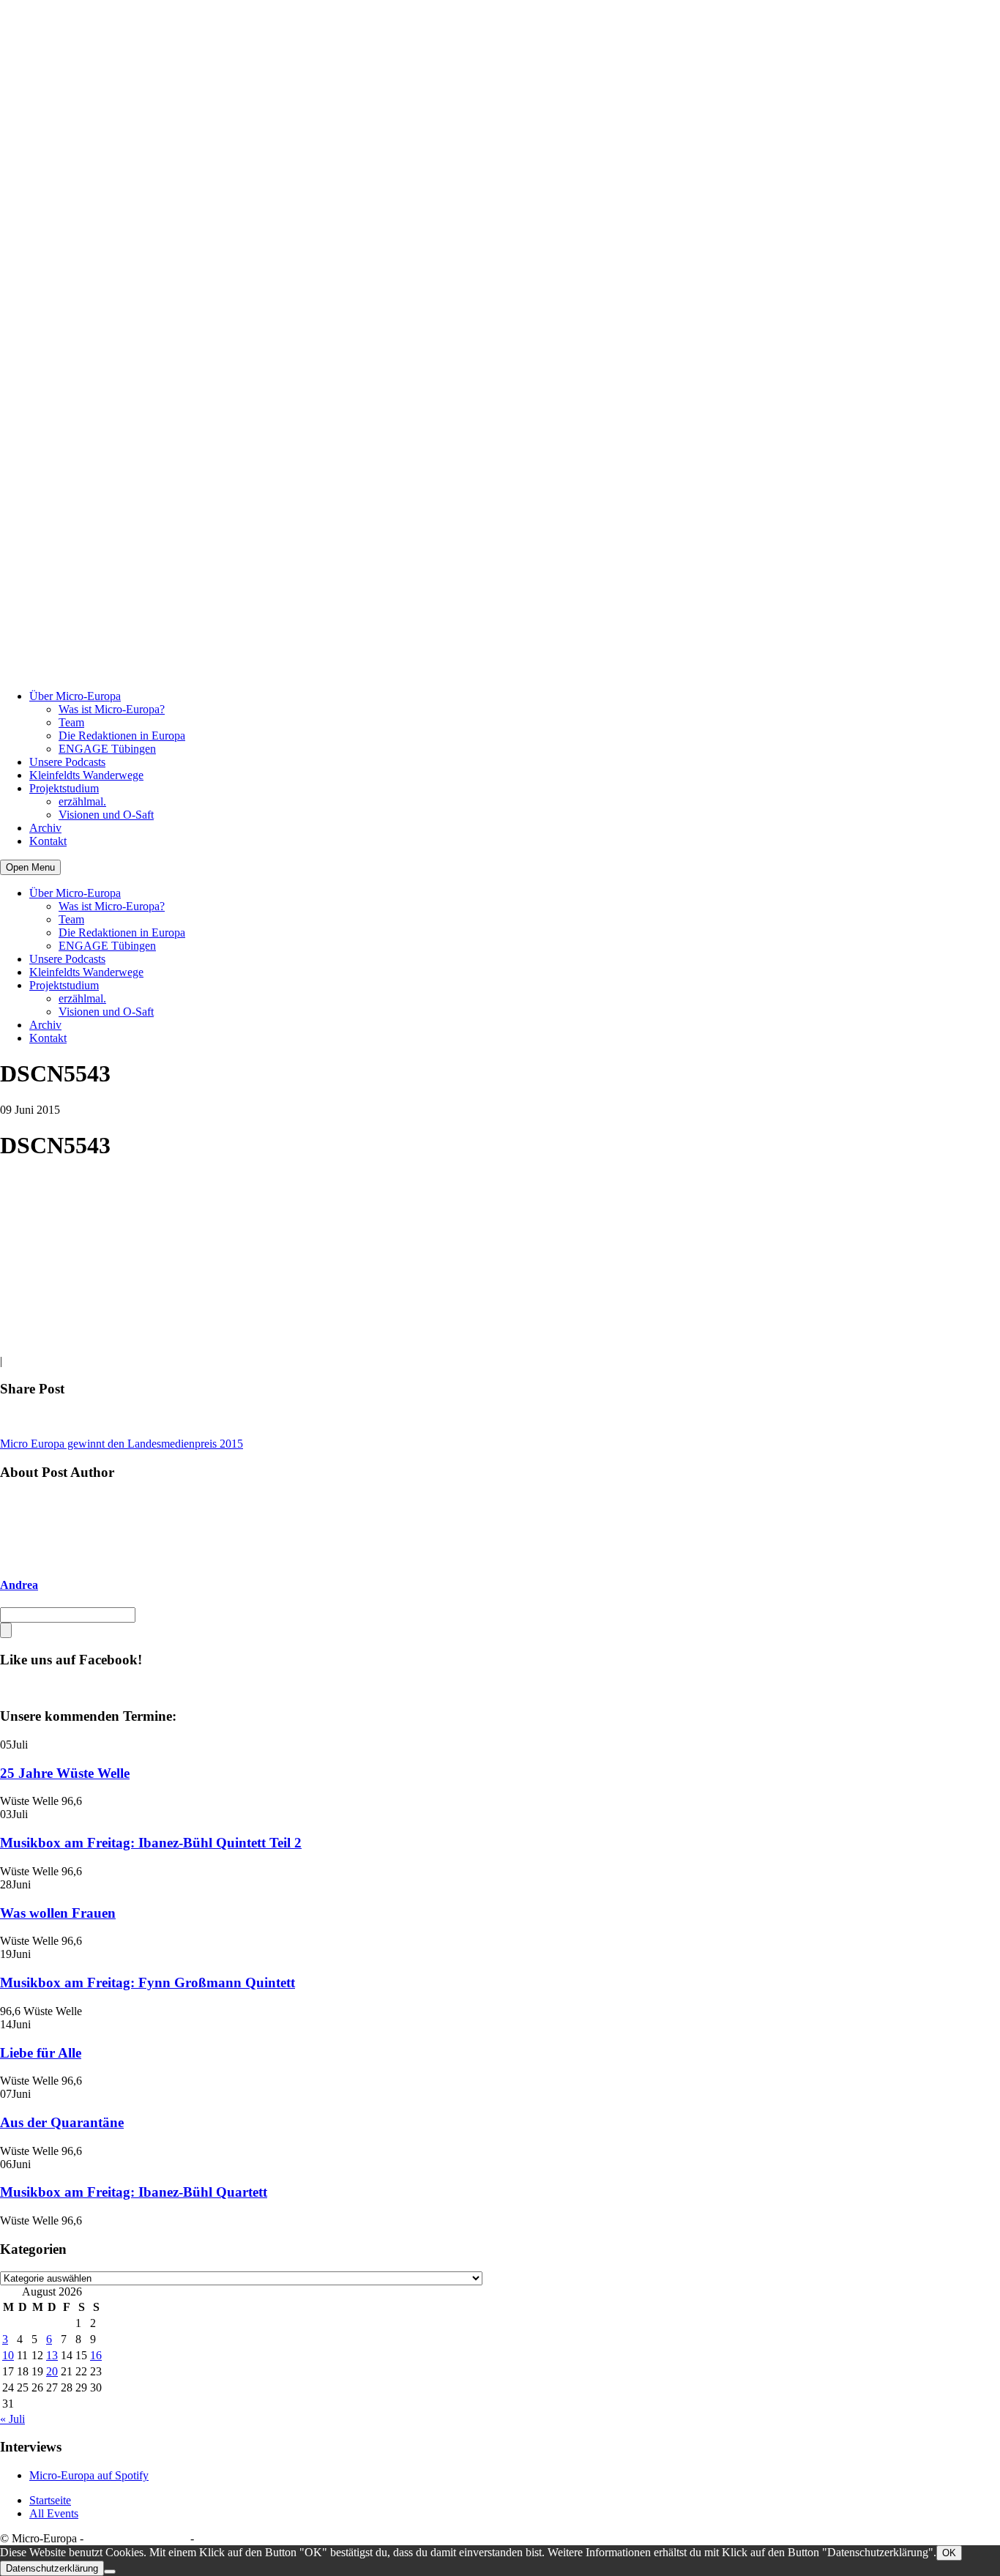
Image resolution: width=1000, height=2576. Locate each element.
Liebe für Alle (41, 2053)
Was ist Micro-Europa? (112, 709)
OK (949, 2553)
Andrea (19, 1585)
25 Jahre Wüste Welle (65, 1773)
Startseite (50, 2500)
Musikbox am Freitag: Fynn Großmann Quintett (148, 1983)
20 (52, 2371)
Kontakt (48, 841)
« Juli (12, 2419)
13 (52, 2355)
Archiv (45, 828)
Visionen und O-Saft (106, 815)
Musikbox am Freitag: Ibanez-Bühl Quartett (134, 2192)
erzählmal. (82, 801)
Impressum (222, 2538)
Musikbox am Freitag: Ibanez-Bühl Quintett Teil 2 (151, 1843)
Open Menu (30, 867)
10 (8, 2355)
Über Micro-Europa (75, 696)
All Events (54, 2513)
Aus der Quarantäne (62, 2122)
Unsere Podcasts (67, 762)
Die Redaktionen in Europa (122, 736)
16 (96, 2355)
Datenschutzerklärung (137, 2538)
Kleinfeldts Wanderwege (86, 775)
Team (71, 722)
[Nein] (110, 2572)
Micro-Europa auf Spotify (89, 2475)
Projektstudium (64, 788)
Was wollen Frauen (58, 1913)
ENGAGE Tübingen (107, 749)
